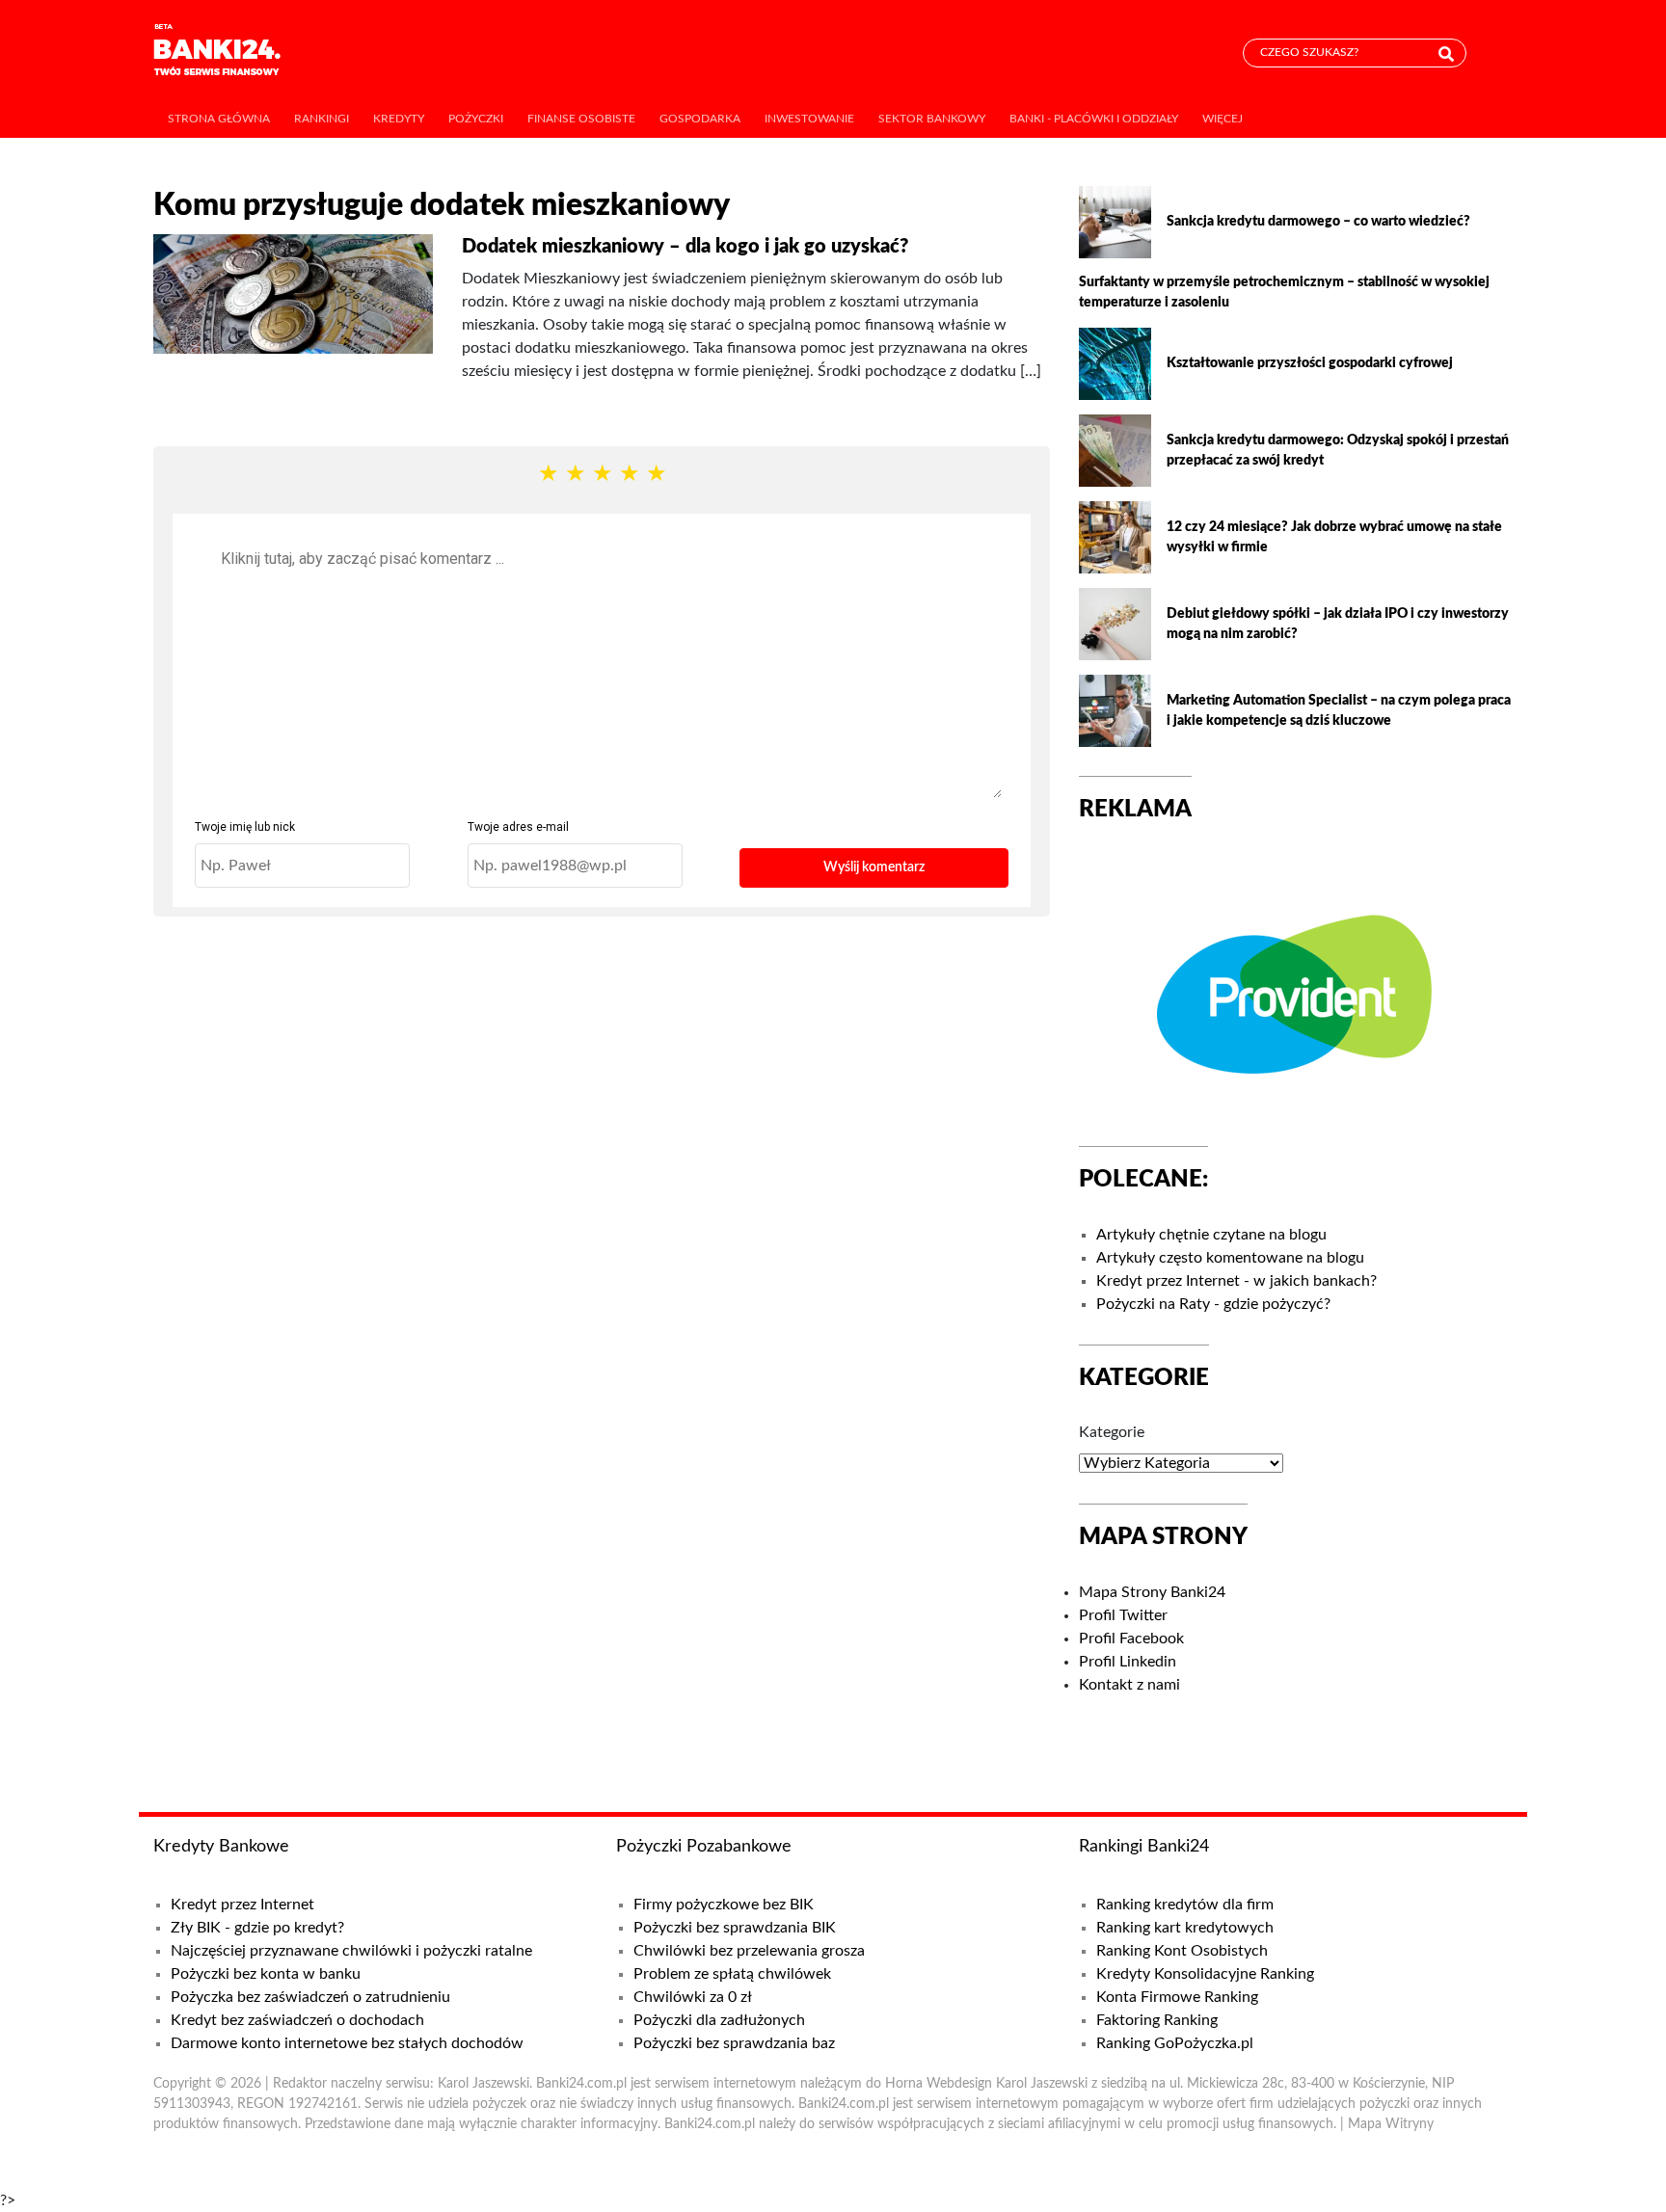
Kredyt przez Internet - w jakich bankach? (1236, 1281)
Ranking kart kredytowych (1185, 1928)
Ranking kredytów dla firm (1185, 1905)
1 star (548, 475)
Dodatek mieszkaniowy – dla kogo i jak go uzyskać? (685, 247)
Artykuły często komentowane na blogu (1230, 1258)
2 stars (575, 475)
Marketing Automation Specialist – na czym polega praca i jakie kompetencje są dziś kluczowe (1339, 711)
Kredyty (399, 119)
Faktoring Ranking (1157, 2020)
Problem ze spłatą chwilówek (732, 1974)
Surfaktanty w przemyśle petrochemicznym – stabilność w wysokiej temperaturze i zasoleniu (1284, 293)
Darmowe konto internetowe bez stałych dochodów (347, 2043)
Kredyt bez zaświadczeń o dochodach (297, 2020)
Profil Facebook (1131, 1639)
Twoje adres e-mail (518, 827)
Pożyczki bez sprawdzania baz (734, 2043)
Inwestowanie (809, 119)
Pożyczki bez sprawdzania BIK (735, 1928)
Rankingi (322, 119)
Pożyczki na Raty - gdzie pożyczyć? (1213, 1304)
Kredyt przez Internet (242, 1905)
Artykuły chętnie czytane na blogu (1211, 1235)
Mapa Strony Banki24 (1152, 1592)
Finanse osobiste (581, 119)
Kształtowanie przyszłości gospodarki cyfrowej (1310, 363)
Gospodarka (700, 119)
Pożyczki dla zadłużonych (719, 2020)
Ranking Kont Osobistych (1182, 1951)
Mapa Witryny (1391, 2124)
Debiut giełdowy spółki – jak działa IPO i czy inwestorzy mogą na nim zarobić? (1338, 624)
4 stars (629, 475)
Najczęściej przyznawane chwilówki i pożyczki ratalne (351, 1951)
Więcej (1223, 119)
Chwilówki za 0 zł (693, 1997)
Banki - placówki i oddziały (1094, 119)
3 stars (602, 475)
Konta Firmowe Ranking (1177, 1997)
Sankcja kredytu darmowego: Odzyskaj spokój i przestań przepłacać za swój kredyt (1338, 451)
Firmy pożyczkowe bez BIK (724, 1905)
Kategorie (1112, 1432)
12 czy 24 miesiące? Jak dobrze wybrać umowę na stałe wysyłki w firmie (1334, 537)
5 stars (656, 475)
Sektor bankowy (932, 119)
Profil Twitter (1123, 1615)
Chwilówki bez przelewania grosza (749, 1951)
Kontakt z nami (1129, 1685)
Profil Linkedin (1128, 1662)
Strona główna (219, 119)
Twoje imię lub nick (245, 827)
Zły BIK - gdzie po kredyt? (257, 1928)
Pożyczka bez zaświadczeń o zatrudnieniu (310, 1997)
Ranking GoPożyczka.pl (1175, 2043)
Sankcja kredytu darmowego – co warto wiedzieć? (1318, 222)
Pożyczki (476, 119)
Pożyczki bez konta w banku (266, 1974)
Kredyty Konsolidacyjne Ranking (1205, 1974)
